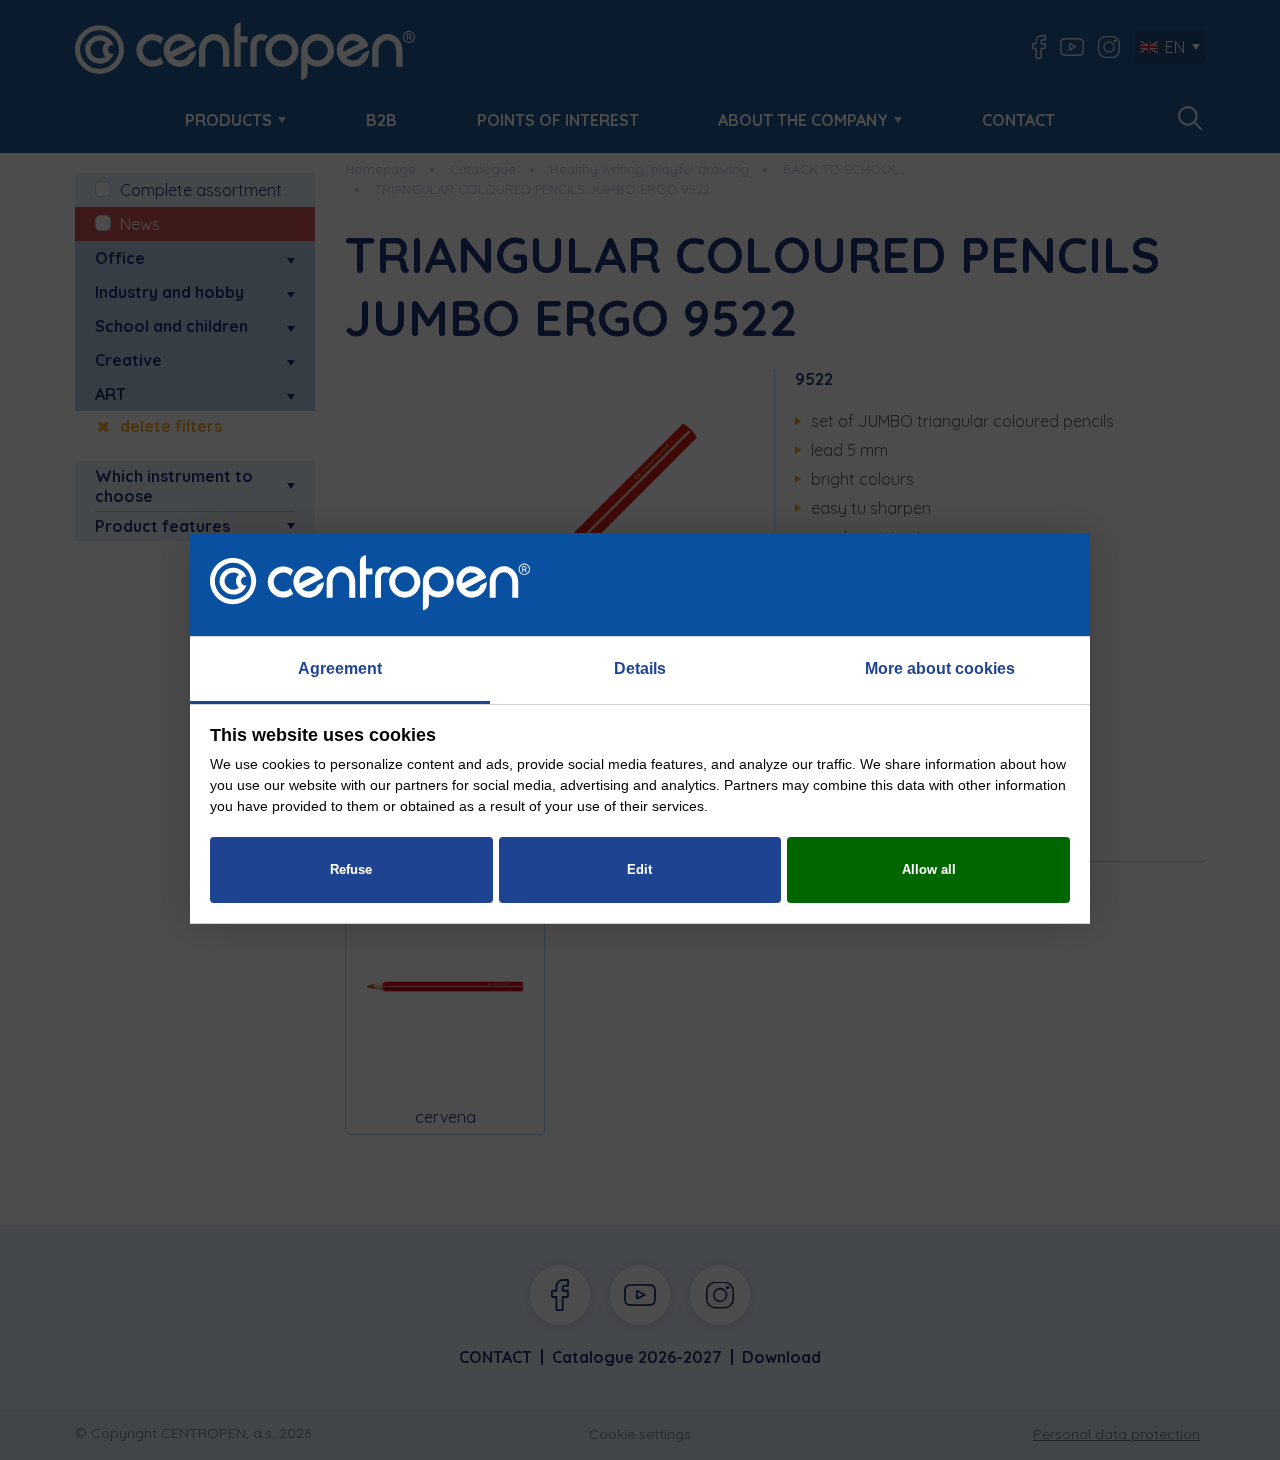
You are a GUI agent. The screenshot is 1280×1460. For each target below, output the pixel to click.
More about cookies (940, 668)
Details (640, 668)
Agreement (340, 668)
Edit (639, 869)
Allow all (929, 869)
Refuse (351, 869)
